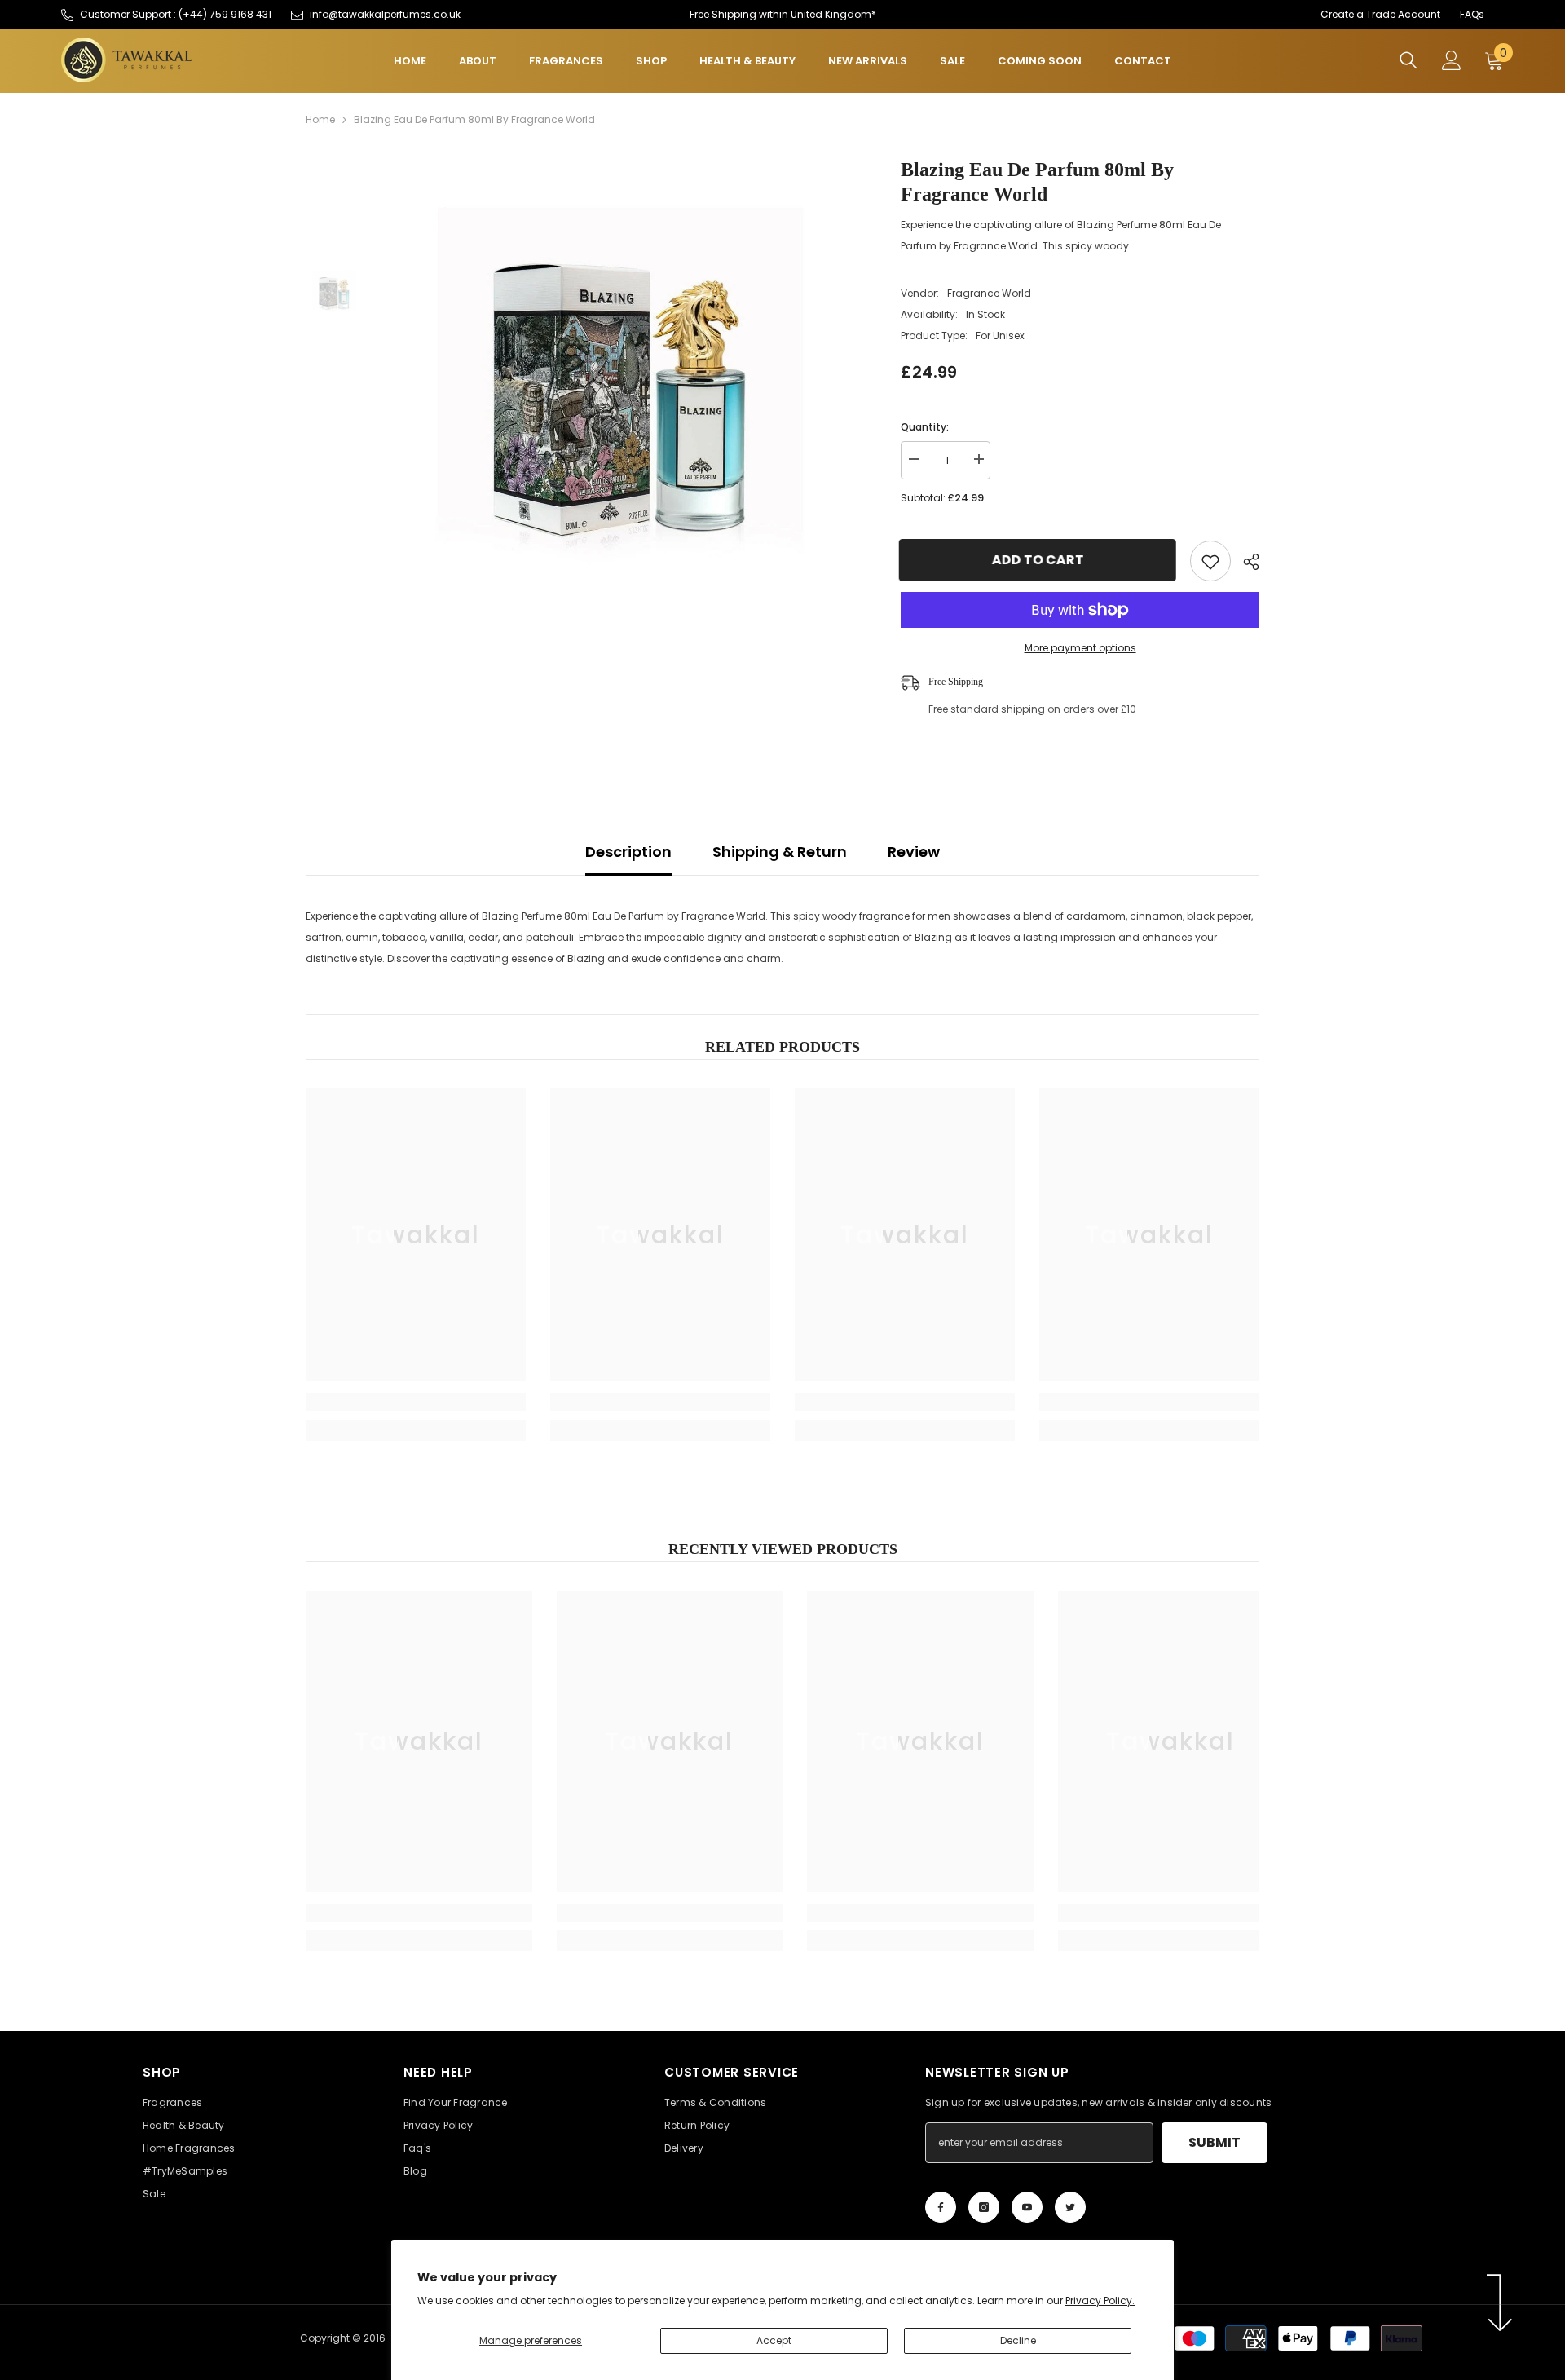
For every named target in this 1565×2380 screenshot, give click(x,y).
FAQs (1472, 14)
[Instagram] (984, 2207)
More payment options (1080, 648)
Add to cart (1040, 560)
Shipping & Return (780, 852)
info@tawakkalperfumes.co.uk (385, 14)
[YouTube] (1027, 2207)
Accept (774, 2340)
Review (914, 852)
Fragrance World (989, 293)
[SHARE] (1245, 562)
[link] (416, 1402)
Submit (1215, 2142)
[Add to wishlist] (1210, 561)
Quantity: (925, 427)
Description (628, 852)
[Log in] (1452, 60)
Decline (1018, 2340)
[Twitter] (1070, 2207)
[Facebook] (941, 2207)
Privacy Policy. (1100, 2301)
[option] (620, 390)
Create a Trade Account (1380, 14)
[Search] (1408, 60)
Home (320, 119)
